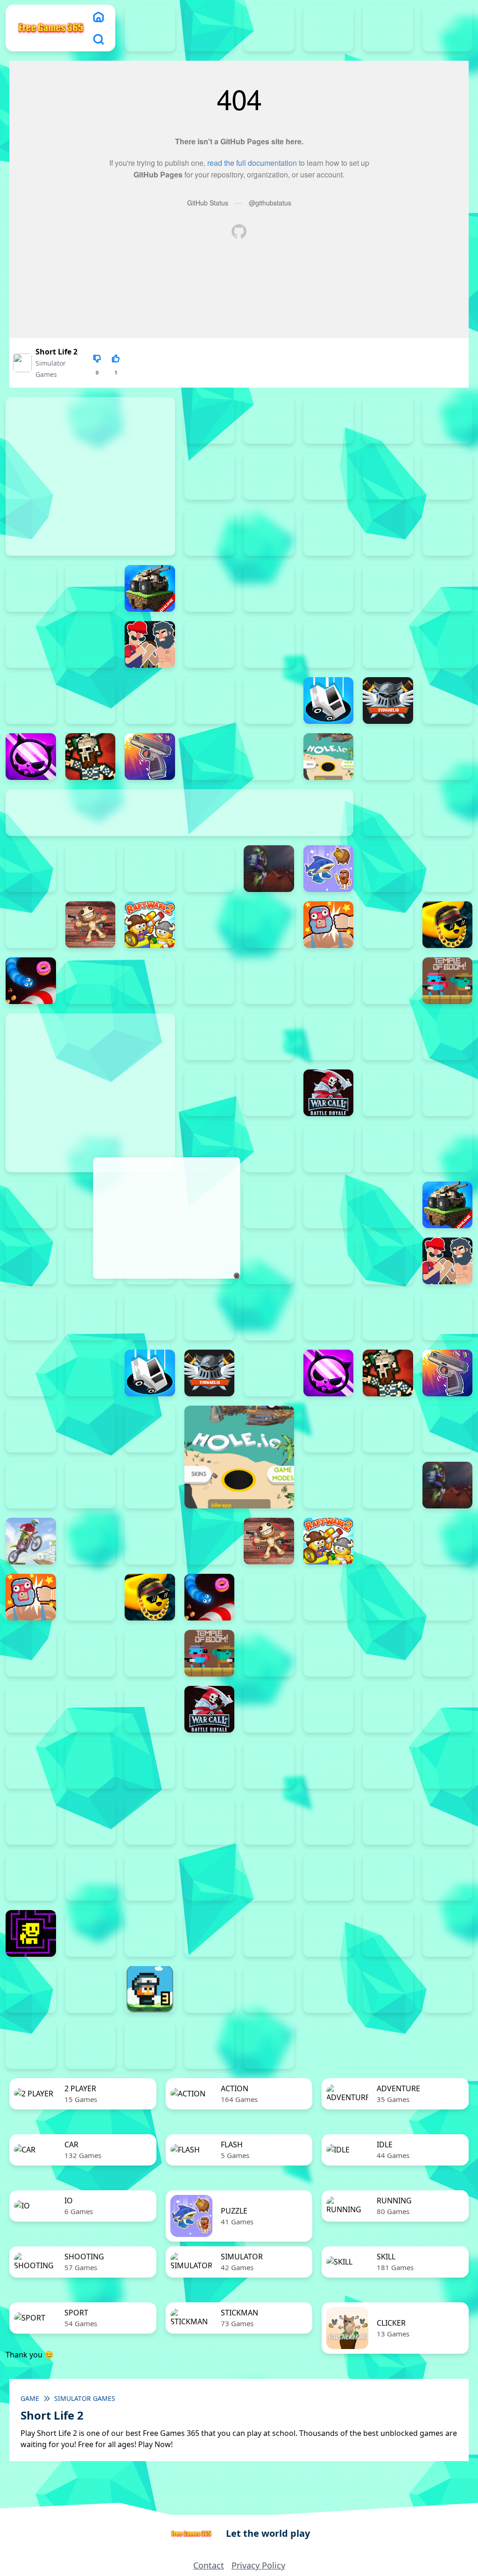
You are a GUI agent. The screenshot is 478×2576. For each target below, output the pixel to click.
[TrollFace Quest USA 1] (91, 1933)
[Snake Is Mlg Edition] (448, 925)
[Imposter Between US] (448, 757)
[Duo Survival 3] (150, 28)
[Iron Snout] (448, 813)
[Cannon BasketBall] (388, 644)
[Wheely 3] (269, 1933)
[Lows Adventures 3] (150, 1989)
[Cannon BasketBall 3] (269, 644)
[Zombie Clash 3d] (448, 1093)
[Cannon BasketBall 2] (210, 644)
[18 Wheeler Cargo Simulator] (269, 1989)
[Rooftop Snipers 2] (269, 420)
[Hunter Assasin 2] (388, 757)
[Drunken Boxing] (269, 701)
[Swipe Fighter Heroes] (91, 1653)
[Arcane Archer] (269, 532)
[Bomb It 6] (448, 588)
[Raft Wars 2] (150, 925)
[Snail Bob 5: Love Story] (388, 1821)
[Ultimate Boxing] (329, 1037)
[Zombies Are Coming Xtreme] (269, 1149)
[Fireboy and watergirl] (210, 28)
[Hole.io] (329, 757)
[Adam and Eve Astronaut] (91, 1765)
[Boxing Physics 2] (150, 644)
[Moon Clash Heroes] (210, 869)
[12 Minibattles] (388, 476)
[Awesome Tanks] (388, 532)
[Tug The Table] (210, 1037)
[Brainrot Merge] (329, 869)
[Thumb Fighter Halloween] (388, 420)
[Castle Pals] (31, 701)
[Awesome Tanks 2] (329, 532)
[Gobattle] (329, 476)
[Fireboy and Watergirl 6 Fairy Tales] (448, 28)
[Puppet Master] (91, 925)
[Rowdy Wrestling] (388, 925)
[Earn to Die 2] (210, 1149)
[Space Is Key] (269, 1877)
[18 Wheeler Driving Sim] (329, 1989)
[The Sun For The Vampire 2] (329, 1877)
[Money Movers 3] (210, 420)
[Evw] (388, 701)
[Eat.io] (329, 701)
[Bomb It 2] (210, 588)
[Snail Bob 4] (329, 1821)
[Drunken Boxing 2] (210, 701)
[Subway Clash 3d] (269, 981)
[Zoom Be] (269, 476)
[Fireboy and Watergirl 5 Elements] (388, 28)
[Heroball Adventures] (388, 1765)
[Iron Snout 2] (388, 813)
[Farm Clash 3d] (448, 701)
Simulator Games (85, 2398)
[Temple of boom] (448, 981)
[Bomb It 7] (31, 644)
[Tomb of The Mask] (31, 1933)
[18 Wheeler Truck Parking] (448, 1989)
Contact (209, 2565)
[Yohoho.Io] (388, 1093)
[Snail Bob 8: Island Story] (91, 1877)
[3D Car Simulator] (91, 2045)
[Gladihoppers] (91, 757)
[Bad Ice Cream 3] (210, 1765)
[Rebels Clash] (329, 1149)
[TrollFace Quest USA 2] (150, 1933)
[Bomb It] (91, 644)
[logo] (51, 28)
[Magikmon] (91, 869)
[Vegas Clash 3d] (388, 1037)
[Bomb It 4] (329, 588)
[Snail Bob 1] (150, 1821)
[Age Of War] (448, 476)
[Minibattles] (150, 869)
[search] (98, 39)
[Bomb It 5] (388, 588)
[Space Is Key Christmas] (210, 1877)
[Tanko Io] (388, 981)
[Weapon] (448, 1037)
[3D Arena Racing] (31, 2045)
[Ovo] (91, 1821)
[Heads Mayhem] (91, 1429)
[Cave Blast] (91, 701)
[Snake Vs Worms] (31, 981)
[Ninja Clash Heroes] (388, 869)
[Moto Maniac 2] (269, 869)
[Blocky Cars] (150, 588)
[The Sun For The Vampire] (448, 1877)
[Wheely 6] (448, 1933)
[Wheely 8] (91, 1989)
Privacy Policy (258, 2565)
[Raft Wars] (210, 925)
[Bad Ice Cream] (269, 1765)
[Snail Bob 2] (210, 1821)
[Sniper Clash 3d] (91, 981)
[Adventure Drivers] (269, 2045)
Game (30, 2398)
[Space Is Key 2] (150, 1877)
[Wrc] (329, 1093)
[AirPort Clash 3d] (210, 532)
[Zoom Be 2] (448, 420)
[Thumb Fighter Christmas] (329, 420)
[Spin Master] (210, 981)
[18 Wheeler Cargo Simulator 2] (210, 1989)
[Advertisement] (166, 1218)
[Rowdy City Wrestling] (329, 925)
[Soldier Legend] (150, 981)
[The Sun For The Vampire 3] (388, 1877)
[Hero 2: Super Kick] (269, 757)
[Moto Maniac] (31, 1541)
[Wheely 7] (31, 1989)
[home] (98, 17)
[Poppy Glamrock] (31, 925)
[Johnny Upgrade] (448, 1765)
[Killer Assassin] (31, 869)
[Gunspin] (150, 757)
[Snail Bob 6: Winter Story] (448, 1821)
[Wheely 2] (210, 1933)
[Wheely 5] (388, 1933)
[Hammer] (210, 757)
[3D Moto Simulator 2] (150, 2045)
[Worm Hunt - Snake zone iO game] (269, 1093)
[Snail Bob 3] (269, 1821)
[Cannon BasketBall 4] (329, 644)
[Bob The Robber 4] (329, 1765)
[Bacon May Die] (448, 532)
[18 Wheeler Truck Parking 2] (388, 1989)
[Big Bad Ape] (31, 588)
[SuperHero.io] (329, 981)
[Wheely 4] (329, 1933)
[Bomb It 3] (269, 588)
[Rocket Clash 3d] (269, 925)
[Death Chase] (150, 701)
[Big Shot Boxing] (91, 588)
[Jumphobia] (31, 1821)
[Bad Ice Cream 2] (150, 1765)
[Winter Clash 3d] (210, 1093)
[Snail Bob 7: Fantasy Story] (31, 1877)
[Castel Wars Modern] (448, 644)
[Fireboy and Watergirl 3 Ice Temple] (269, 28)
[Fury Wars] (31, 757)
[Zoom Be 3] (210, 476)
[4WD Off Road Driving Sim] (210, 2045)
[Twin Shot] (269, 1037)
